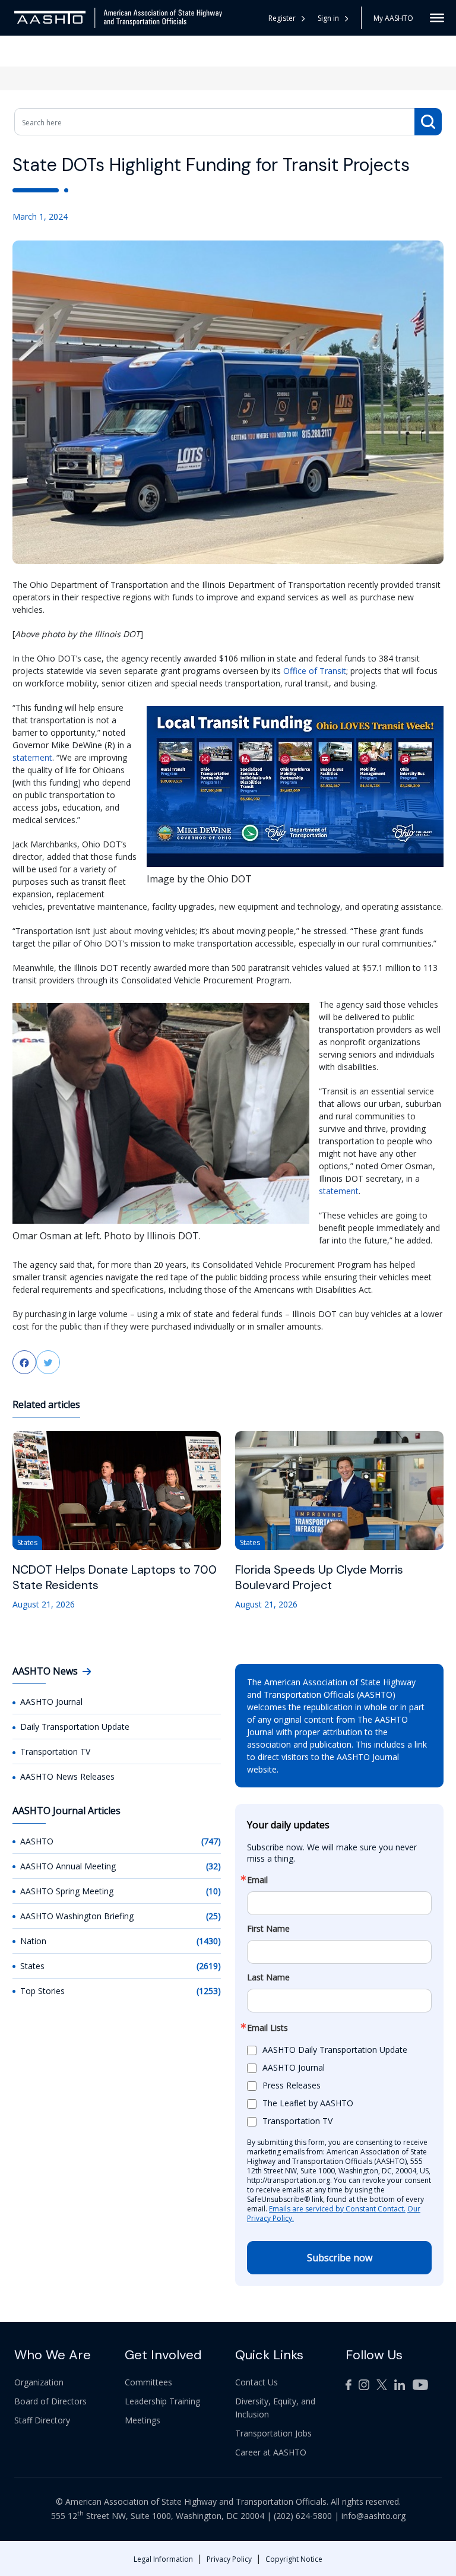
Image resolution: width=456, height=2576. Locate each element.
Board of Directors (50, 2401)
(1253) (209, 1991)
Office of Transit (315, 671)
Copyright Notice (294, 2559)
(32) (213, 1866)
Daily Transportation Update (75, 1727)
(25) (213, 1916)
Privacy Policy (229, 2559)
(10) (213, 1891)
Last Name (268, 1977)
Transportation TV (55, 1751)
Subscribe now (340, 2258)
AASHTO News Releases (67, 1776)
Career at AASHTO (271, 2452)
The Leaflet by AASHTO (308, 2103)
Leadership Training (162, 2401)
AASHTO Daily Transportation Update (335, 2050)
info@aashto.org (373, 2516)
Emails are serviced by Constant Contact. (337, 2209)
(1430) (209, 1941)
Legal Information (163, 2559)
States (32, 1966)
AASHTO (37, 1841)
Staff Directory (42, 2420)
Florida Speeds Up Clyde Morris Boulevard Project (319, 1577)
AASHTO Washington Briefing (77, 1916)
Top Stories (42, 1991)
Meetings (142, 2420)
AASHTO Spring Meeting (67, 1891)
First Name (268, 1929)
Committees (148, 2382)
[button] (333, 18)
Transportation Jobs (273, 2433)
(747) (211, 1841)
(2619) (209, 1966)
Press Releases (292, 2085)
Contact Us (256, 2382)
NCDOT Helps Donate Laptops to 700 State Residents (115, 1577)
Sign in (328, 18)
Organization (39, 2382)
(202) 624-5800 (303, 2516)
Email (257, 1880)
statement (32, 757)
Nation (33, 1941)
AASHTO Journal (51, 1702)
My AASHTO (393, 18)
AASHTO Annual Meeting (68, 1866)
